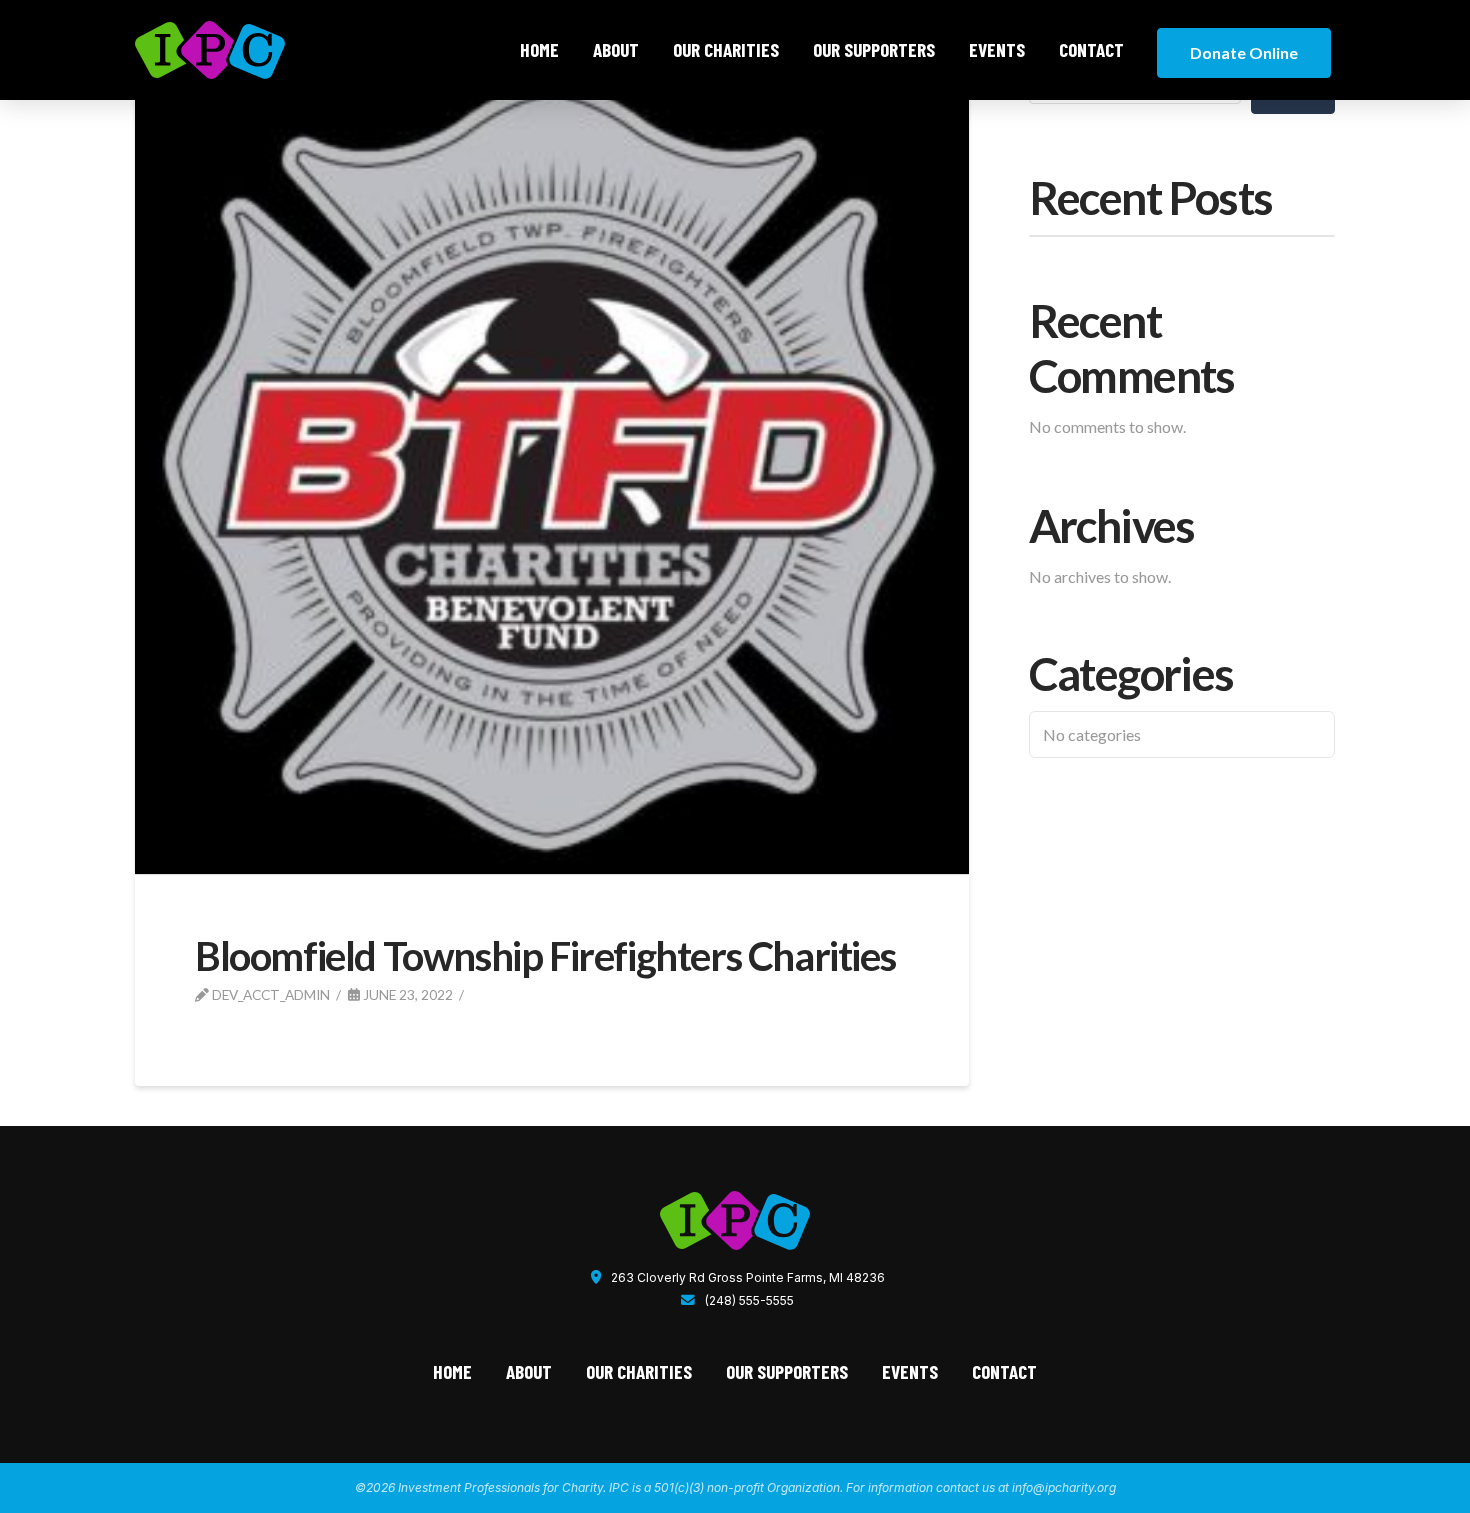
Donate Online (1244, 52)
